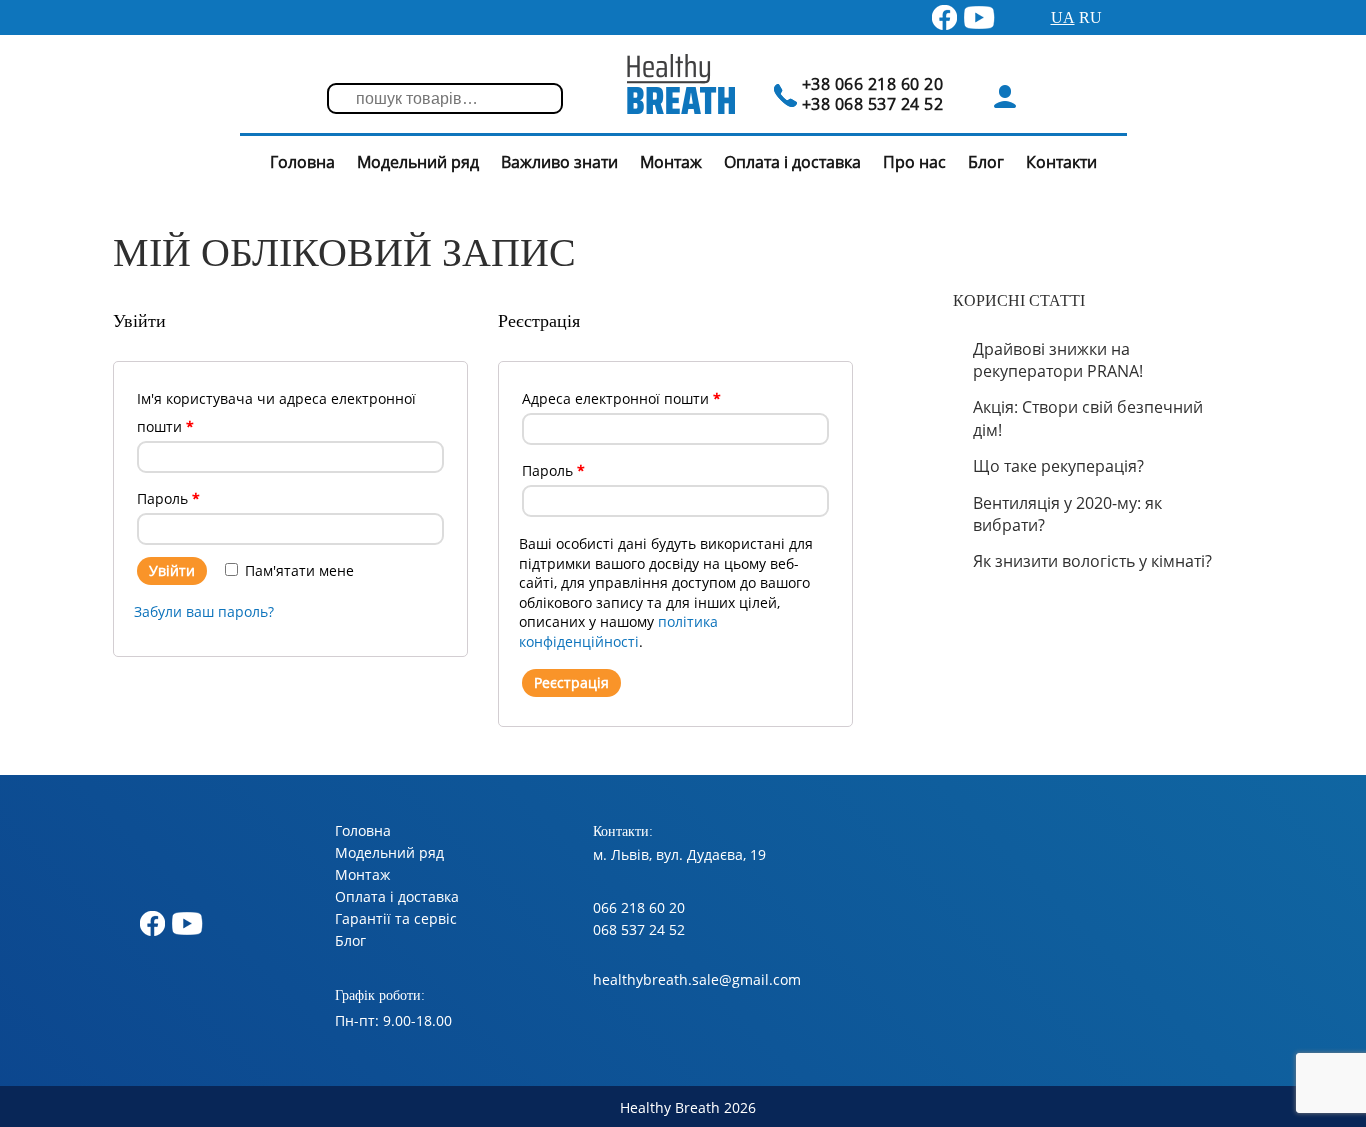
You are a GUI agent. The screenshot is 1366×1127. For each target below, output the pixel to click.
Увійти (172, 570)
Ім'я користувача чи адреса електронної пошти (276, 412)
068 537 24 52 (639, 929)
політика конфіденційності (618, 631)
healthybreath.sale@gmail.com (697, 979)
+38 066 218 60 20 (873, 84)
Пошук (352, 99)
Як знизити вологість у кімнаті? (1092, 561)
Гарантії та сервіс (396, 918)
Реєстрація (571, 682)
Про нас (914, 162)
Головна (302, 162)
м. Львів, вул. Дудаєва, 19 (679, 854)
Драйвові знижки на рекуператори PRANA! (1058, 360)
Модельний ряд (418, 162)
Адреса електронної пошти (621, 398)
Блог (986, 162)
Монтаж (671, 162)
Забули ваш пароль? (204, 611)
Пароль (168, 498)
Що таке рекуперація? (1058, 466)
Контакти (1061, 162)
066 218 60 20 (639, 907)
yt (970, 13)
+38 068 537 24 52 (873, 104)
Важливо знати (559, 162)
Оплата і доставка (792, 162)
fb (936, 13)
